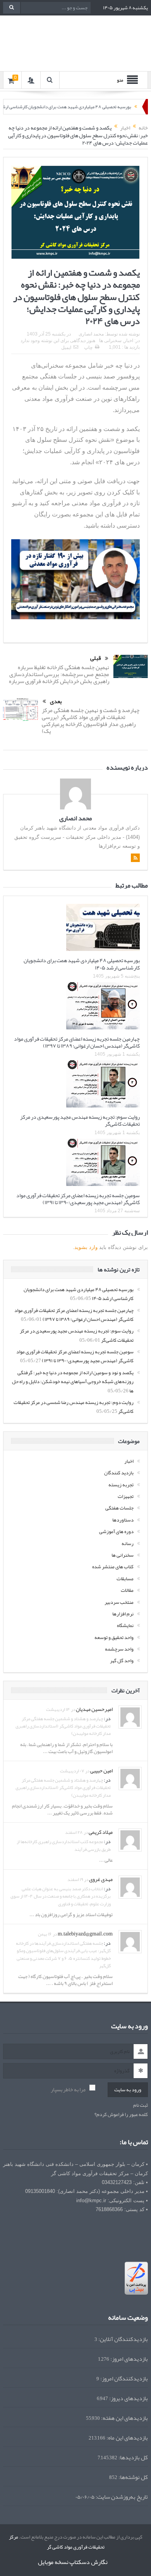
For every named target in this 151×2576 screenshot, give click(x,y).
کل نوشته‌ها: (133, 2470)
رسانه (128, 1536)
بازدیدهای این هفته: (124, 2410)
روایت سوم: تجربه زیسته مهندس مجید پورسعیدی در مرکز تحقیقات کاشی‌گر (80, 1113)
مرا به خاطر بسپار (68, 2082)
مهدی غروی (101, 1871)
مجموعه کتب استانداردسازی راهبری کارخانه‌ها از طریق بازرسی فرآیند (64, 1837)
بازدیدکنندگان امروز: (124, 2371)
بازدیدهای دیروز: (128, 2391)
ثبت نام (141, 2098)
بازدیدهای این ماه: (127, 2430)
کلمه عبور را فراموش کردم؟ (121, 2107)
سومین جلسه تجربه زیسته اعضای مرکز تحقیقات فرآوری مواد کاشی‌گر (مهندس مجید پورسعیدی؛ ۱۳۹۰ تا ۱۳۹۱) (78, 1191)
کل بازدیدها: (133, 2450)
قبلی (96, 651)
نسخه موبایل (53, 2554)
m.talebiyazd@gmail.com (85, 1926)
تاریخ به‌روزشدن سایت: (121, 2489)
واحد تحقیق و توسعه (114, 1630)
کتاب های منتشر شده (113, 1559)
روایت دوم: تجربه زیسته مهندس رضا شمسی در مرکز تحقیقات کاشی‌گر (74, 1399)
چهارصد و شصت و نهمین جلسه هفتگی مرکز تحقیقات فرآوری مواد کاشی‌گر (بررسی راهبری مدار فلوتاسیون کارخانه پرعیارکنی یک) (91, 713)
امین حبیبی (101, 1763)
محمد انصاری (91, 334)
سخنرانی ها (110, 341)
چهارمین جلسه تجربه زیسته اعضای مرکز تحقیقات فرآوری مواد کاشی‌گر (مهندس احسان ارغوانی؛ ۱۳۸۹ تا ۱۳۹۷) (77, 1034)
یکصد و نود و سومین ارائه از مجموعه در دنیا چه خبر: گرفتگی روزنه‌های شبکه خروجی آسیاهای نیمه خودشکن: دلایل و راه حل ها (73, 1374)
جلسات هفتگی (119, 1500)
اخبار (129, 341)
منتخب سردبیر (119, 1595)
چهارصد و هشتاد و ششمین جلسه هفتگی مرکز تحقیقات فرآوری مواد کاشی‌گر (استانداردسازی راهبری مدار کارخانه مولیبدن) (63, 1718)
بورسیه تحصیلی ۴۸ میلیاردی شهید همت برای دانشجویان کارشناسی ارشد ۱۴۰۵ (82, 956)
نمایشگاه (125, 1618)
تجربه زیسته (121, 1477)
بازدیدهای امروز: (129, 2351)
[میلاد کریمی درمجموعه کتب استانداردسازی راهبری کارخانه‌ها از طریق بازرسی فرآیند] (130, 1834)
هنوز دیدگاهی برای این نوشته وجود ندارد (58, 341)
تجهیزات (126, 1489)
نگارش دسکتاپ (88, 2554)
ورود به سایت (128, 2082)
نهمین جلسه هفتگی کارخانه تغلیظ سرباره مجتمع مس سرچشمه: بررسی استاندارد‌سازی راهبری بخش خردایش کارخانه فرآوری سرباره (59, 666)
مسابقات (125, 1571)
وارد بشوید (86, 1239)
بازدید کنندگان (119, 1465)
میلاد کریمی (101, 1824)
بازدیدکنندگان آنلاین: (123, 2332)
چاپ (88, 348)
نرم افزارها (123, 1606)
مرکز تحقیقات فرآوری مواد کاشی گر (57, 2534)
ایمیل (66, 348)
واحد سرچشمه (119, 1641)
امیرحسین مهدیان (94, 1701)
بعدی (56, 694)
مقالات (127, 1583)
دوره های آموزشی (116, 1524)
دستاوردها (123, 1512)
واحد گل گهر (122, 1653)
